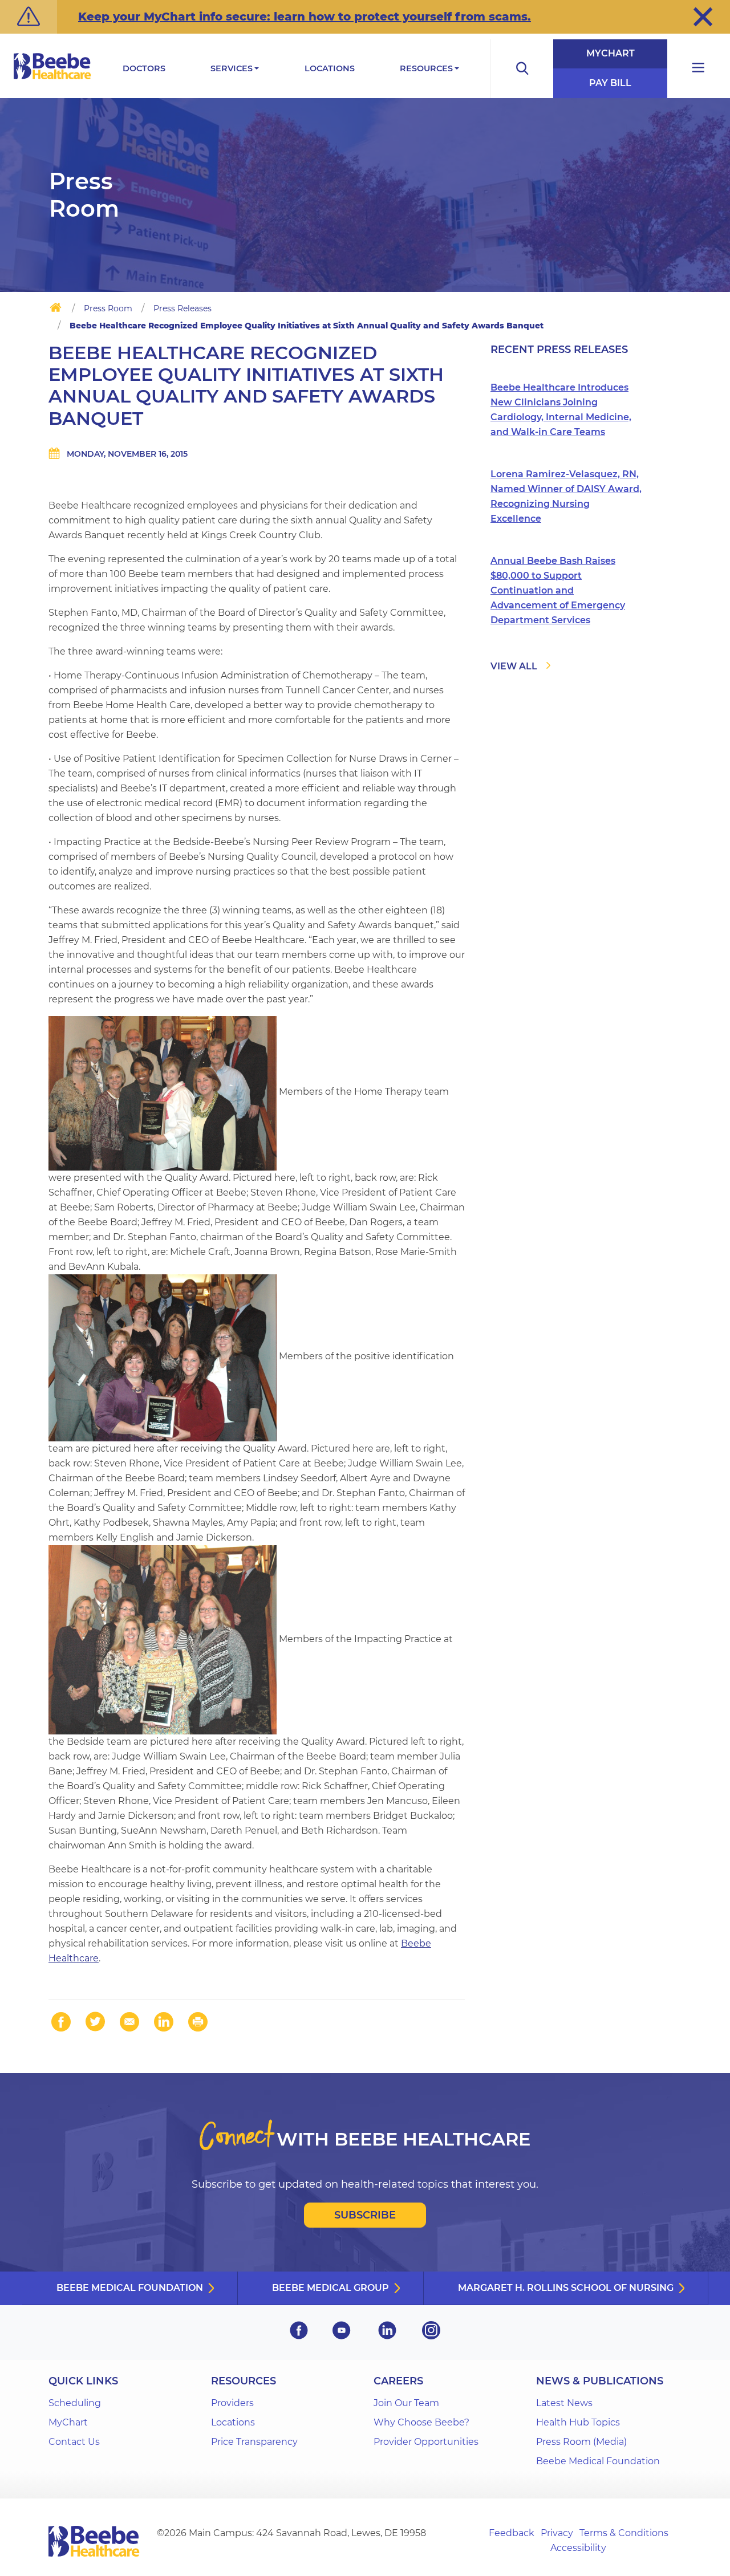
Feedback (512, 2533)
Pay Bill (610, 83)
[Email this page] (129, 2022)
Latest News (564, 2403)
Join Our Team (406, 2403)
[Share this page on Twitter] (95, 2022)
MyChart (611, 53)
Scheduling (75, 2403)
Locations (330, 68)
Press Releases (182, 308)
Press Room (108, 308)
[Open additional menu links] (699, 69)
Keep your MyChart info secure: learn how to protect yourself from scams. (305, 17)
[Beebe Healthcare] (52, 79)
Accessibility (578, 2548)
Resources (426, 68)
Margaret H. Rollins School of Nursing (566, 2288)
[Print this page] (198, 2022)
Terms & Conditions (624, 2533)
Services (232, 68)
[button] (703, 17)
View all (514, 666)
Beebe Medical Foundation (130, 2288)
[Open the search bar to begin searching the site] (522, 69)
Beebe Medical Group (330, 2288)
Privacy (557, 2533)
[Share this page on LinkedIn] (164, 2022)
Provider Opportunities (426, 2442)
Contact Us (74, 2442)
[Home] (56, 310)
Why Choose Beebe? (421, 2422)
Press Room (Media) (581, 2442)
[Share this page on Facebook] (61, 2022)
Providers (232, 2403)
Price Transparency (254, 2442)
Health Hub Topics (578, 2422)
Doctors (144, 68)
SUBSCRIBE (365, 2215)
